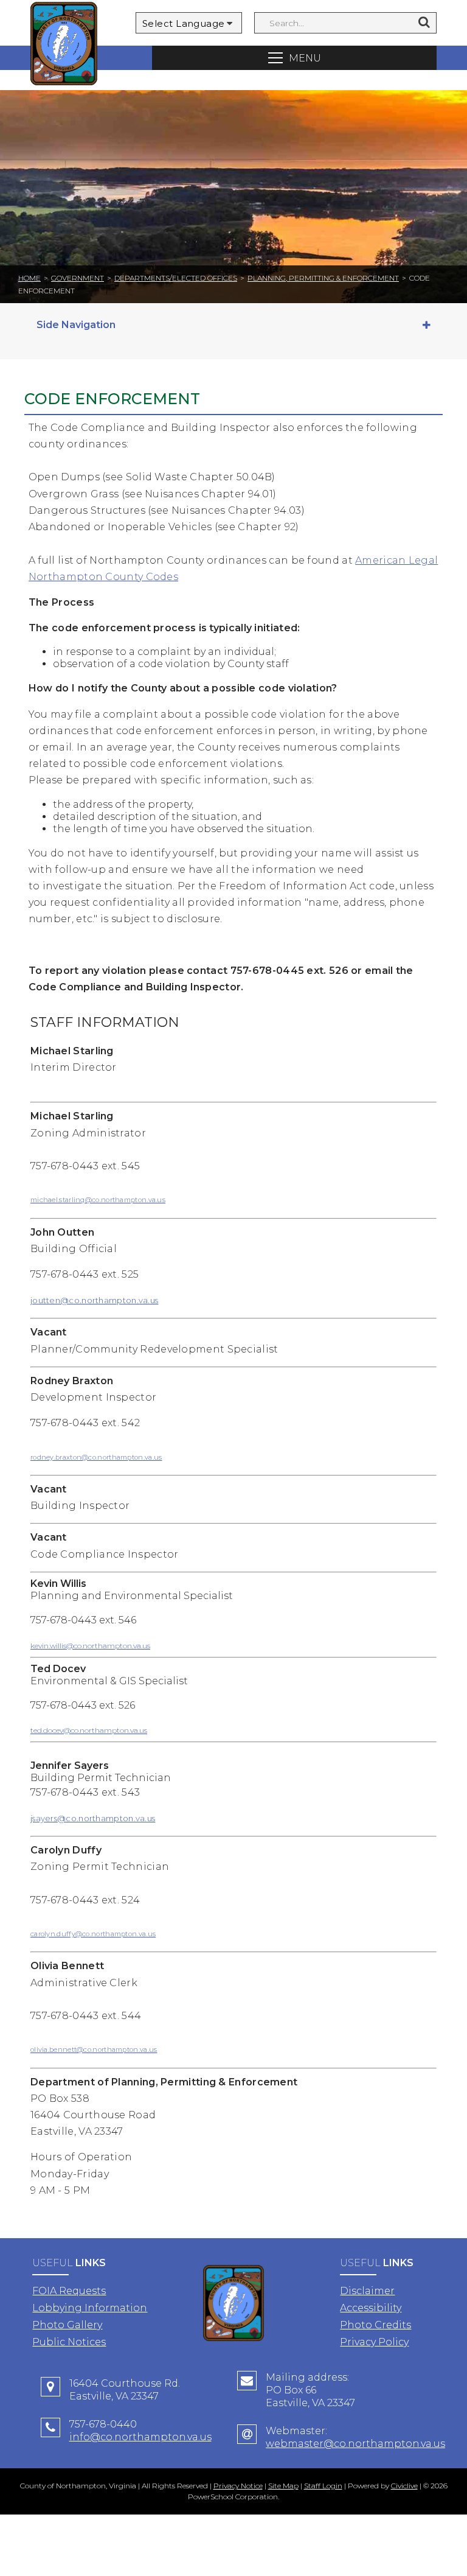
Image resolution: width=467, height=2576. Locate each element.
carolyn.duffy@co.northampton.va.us (93, 1934)
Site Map (283, 2486)
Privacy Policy (374, 2342)
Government (78, 278)
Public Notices (69, 2342)
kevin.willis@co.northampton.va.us (90, 1646)
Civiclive (404, 2486)
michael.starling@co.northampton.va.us (98, 1200)
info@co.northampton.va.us (140, 2437)
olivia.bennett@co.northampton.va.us (94, 2049)
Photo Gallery (67, 2325)
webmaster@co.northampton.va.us (355, 2444)
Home (29, 278)
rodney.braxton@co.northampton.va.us (96, 1457)
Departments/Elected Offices (176, 278)
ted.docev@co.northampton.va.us (89, 1730)
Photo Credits (375, 2325)
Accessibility (371, 2308)
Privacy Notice (238, 2486)
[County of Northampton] (64, 45)
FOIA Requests (69, 2291)
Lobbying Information (90, 2308)
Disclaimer (367, 2291)
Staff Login (323, 2486)
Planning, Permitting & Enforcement (323, 278)
